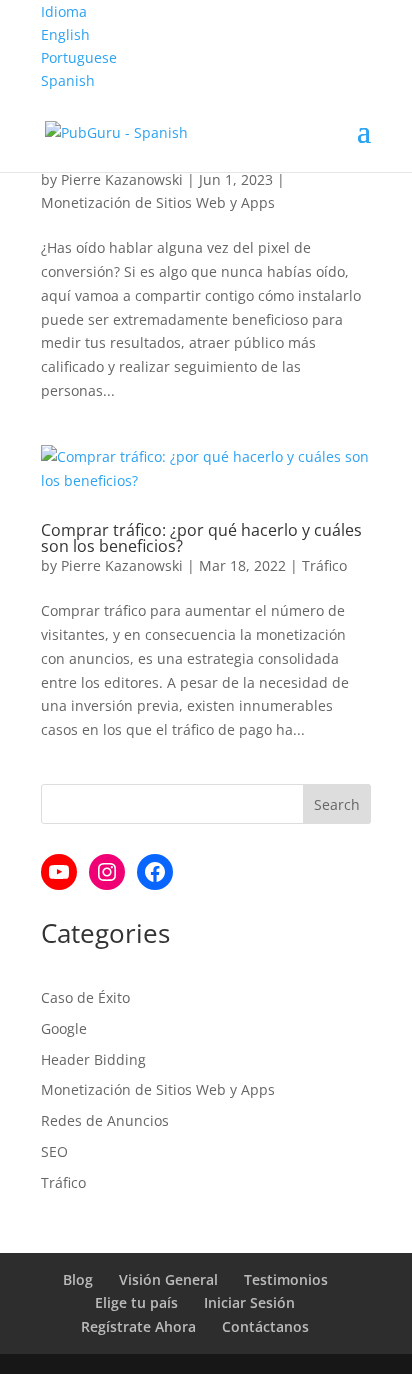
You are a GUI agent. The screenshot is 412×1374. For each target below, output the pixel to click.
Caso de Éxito (85, 997)
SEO (54, 1151)
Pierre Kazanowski (122, 179)
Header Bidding (93, 1059)
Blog (78, 1279)
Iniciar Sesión (249, 1302)
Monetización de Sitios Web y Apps (158, 202)
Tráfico (324, 565)
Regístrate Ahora (138, 1326)
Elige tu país (136, 1302)
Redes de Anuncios (105, 1120)
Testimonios (286, 1279)
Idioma (64, 11)
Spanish (68, 80)
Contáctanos (265, 1326)
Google (64, 1028)
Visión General (168, 1279)
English (65, 34)
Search (337, 804)
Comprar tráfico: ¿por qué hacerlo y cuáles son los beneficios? (201, 538)
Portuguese (79, 57)
